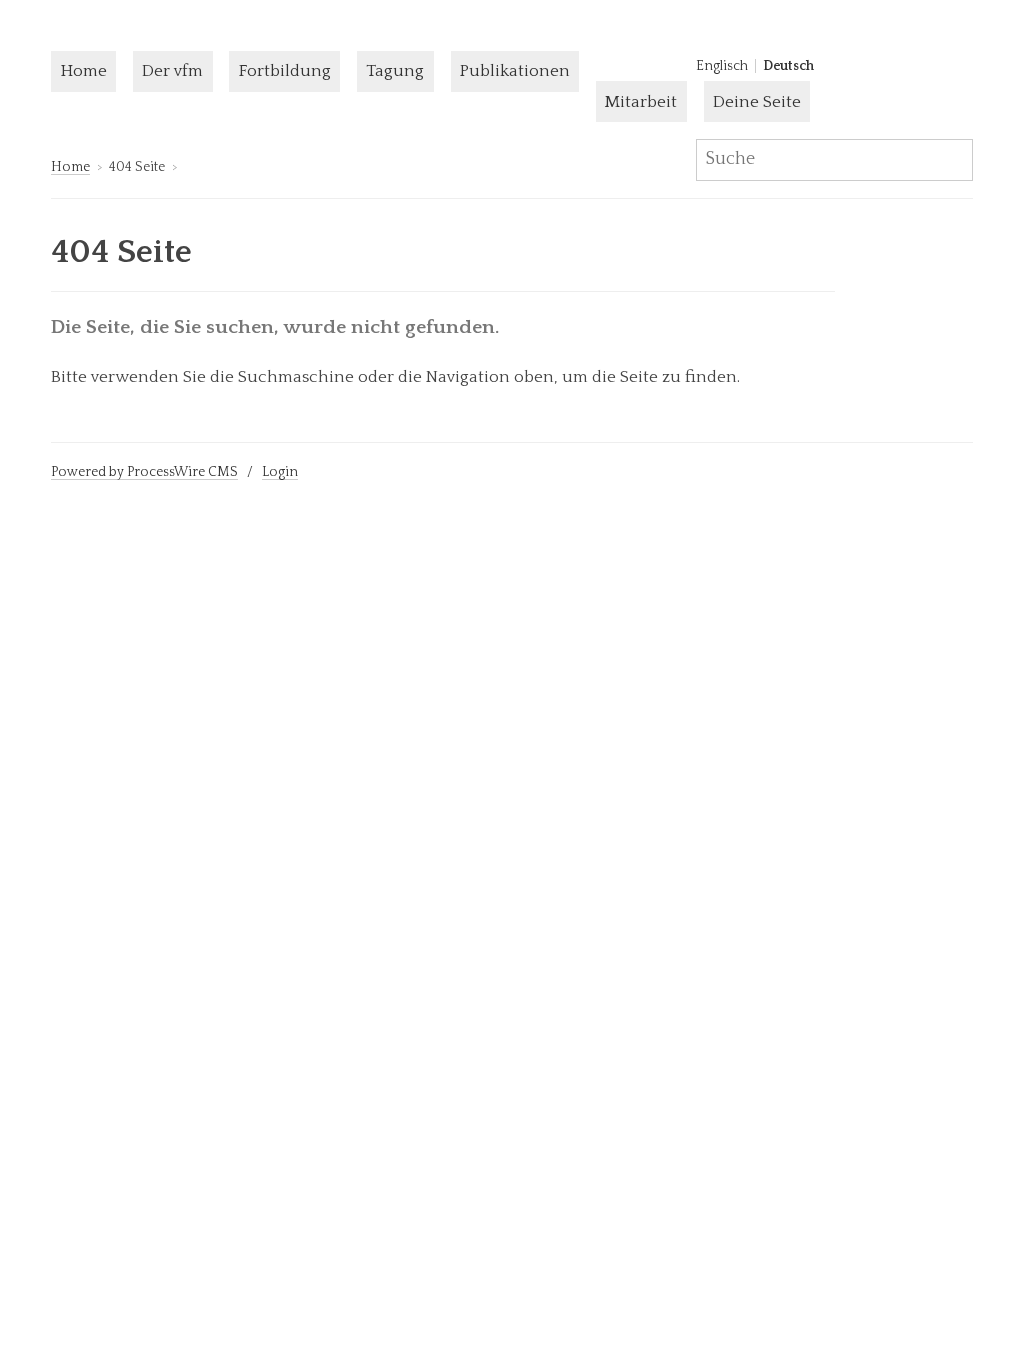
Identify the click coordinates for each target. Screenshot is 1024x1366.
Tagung (395, 71)
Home (84, 71)
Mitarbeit (641, 102)
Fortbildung (285, 71)
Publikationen (515, 71)
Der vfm (172, 71)
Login (280, 472)
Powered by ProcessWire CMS (144, 472)
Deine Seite (757, 102)
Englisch (722, 66)
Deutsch (788, 66)
